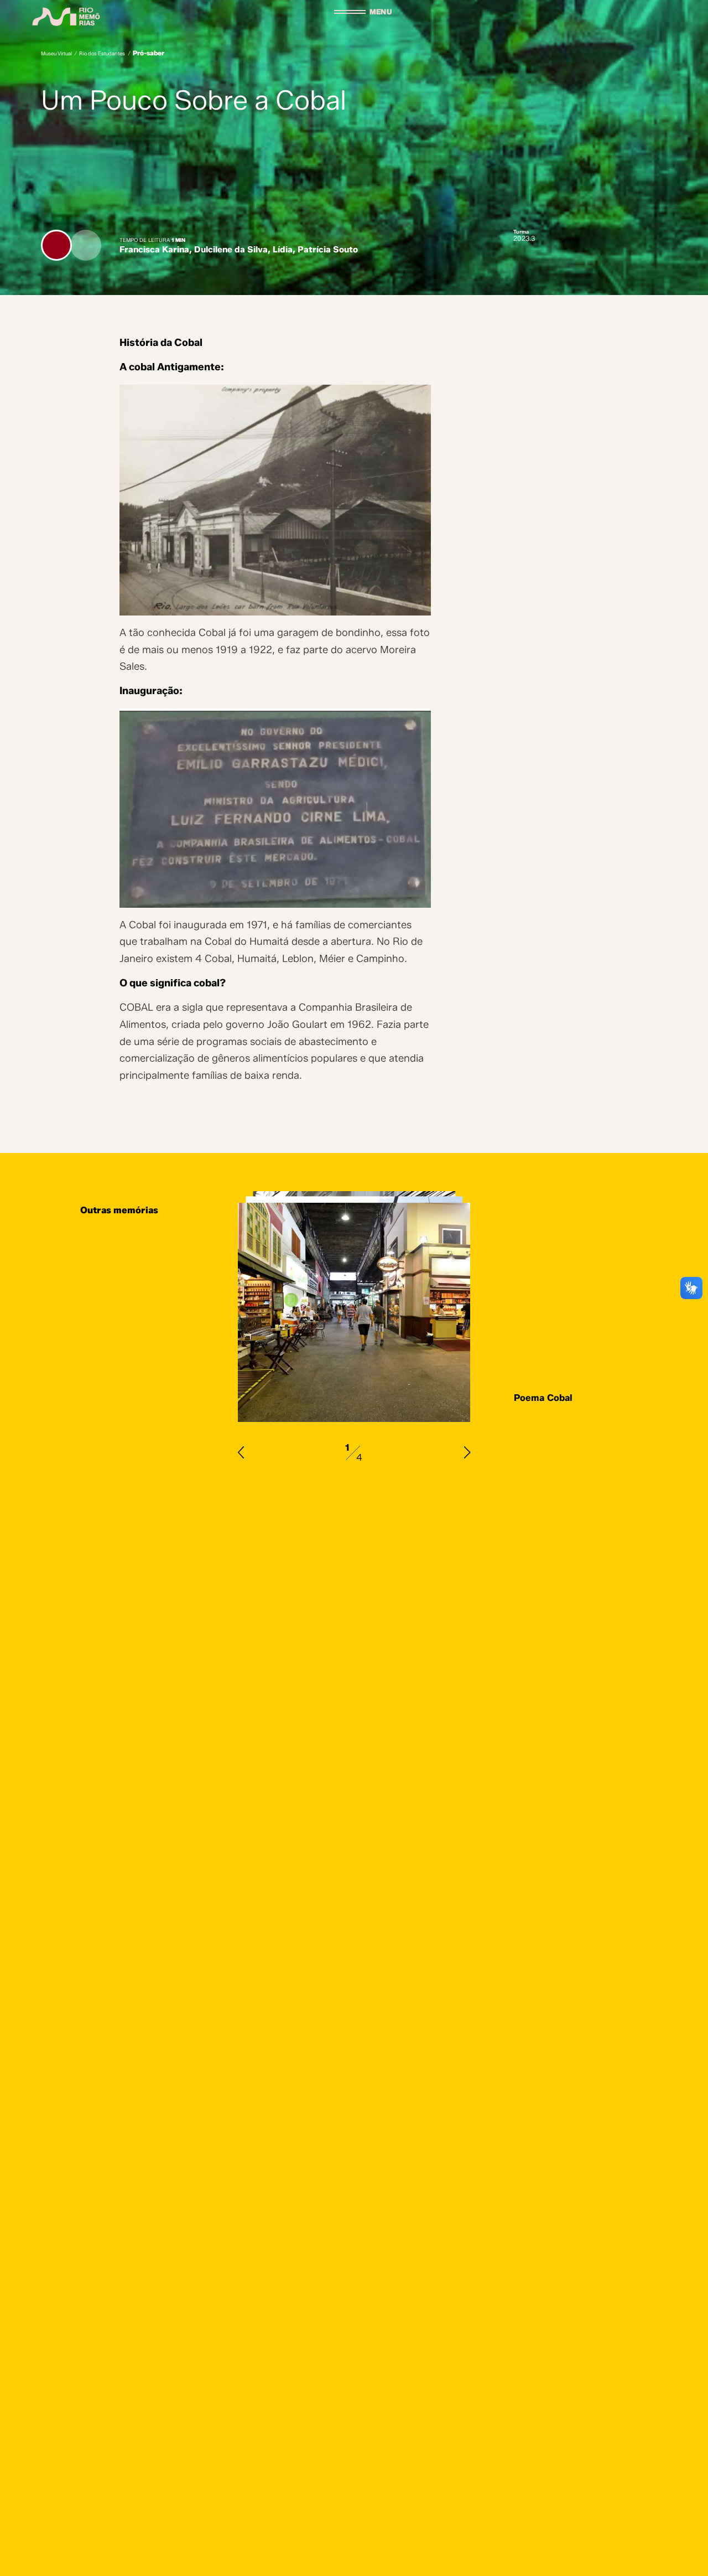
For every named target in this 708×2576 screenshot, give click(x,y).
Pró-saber (149, 53)
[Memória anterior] (241, 1452)
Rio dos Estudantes (102, 53)
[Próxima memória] (467, 1452)
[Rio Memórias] (66, 17)
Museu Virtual (56, 53)
